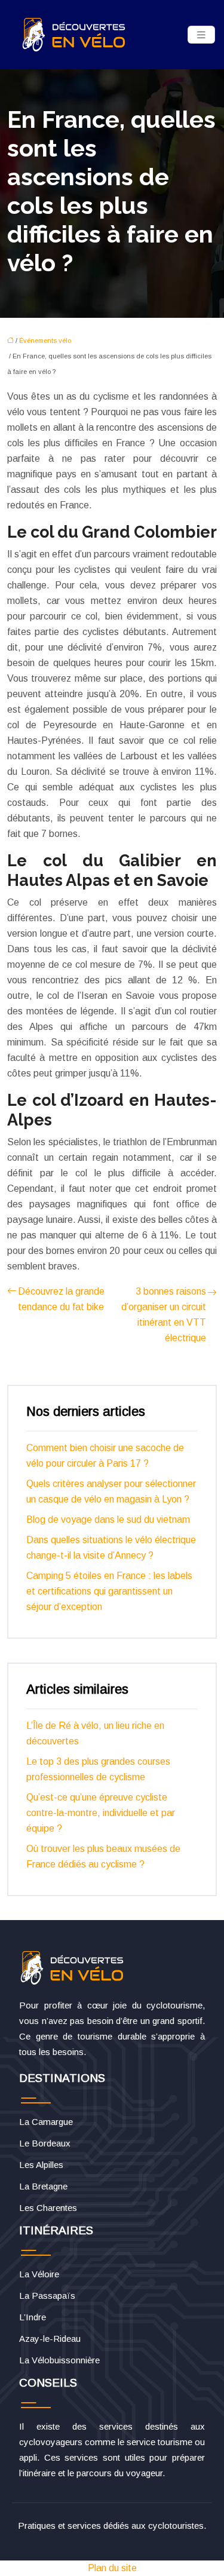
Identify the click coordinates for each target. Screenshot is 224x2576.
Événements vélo (45, 341)
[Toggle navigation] (201, 35)
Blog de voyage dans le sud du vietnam (108, 1519)
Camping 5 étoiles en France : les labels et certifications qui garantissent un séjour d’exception (109, 1591)
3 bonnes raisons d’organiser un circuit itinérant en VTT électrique (164, 1315)
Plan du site (112, 2568)
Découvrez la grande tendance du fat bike (61, 1299)
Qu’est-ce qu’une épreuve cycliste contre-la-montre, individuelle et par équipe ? (101, 1813)
